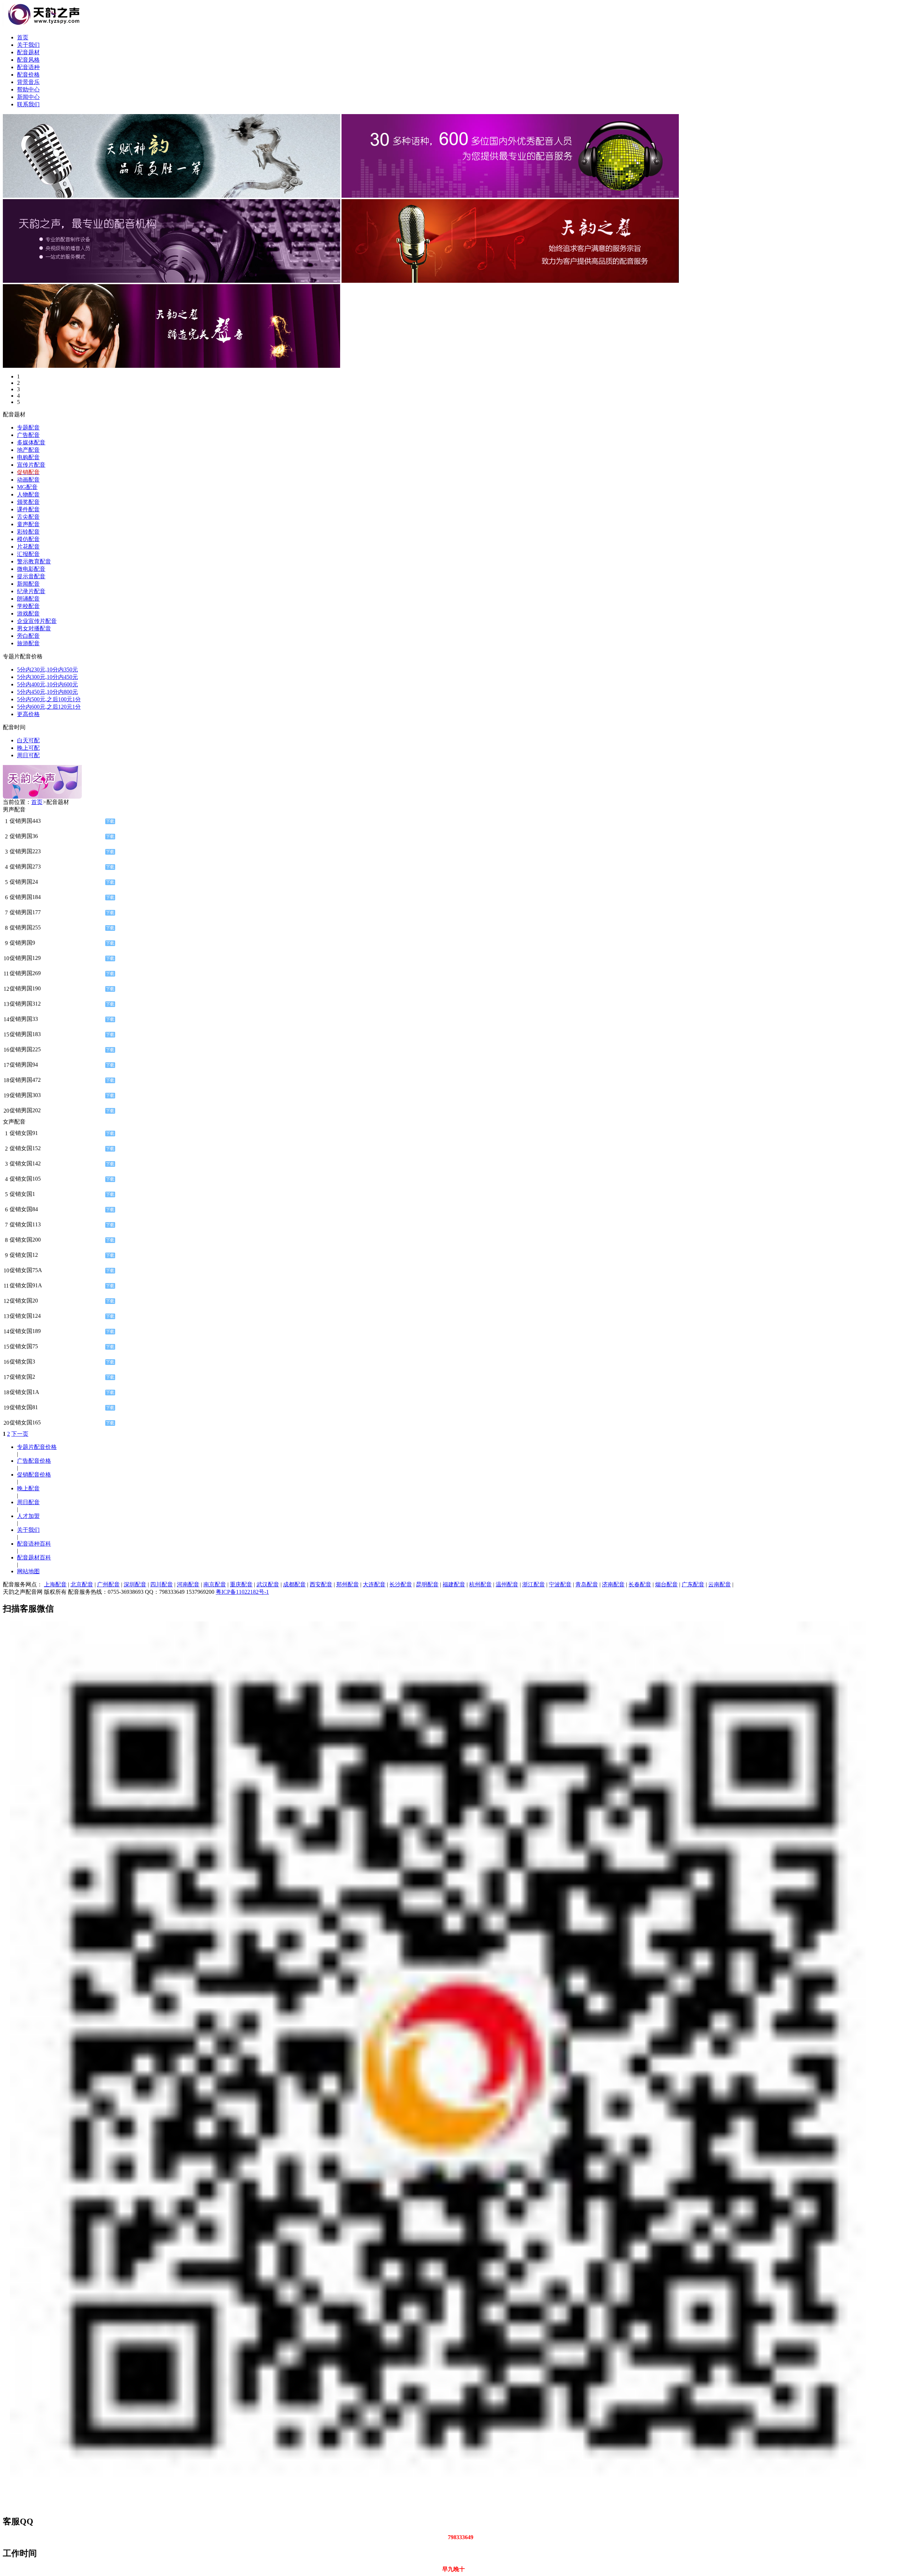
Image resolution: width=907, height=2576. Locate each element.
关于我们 (28, 45)
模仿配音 (28, 539)
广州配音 (108, 1584)
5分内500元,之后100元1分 (49, 699)
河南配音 (188, 1584)
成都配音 (294, 1584)
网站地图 (28, 1571)
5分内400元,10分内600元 (47, 684)
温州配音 (507, 1584)
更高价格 (28, 714)
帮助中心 (28, 89)
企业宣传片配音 (37, 621)
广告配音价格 (34, 1461)
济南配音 (613, 1584)
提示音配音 (31, 576)
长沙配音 (401, 1584)
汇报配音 (28, 554)
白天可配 (28, 740)
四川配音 (162, 1584)
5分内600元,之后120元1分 (49, 707)
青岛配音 (587, 1584)
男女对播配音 (34, 628)
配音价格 (28, 75)
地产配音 (28, 450)
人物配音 (28, 494)
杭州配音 (480, 1584)
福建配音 (454, 1584)
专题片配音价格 (37, 1447)
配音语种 (28, 67)
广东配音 (693, 1584)
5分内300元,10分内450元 (47, 677)
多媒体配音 (31, 442)
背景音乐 (28, 82)
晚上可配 (28, 748)
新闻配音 (28, 584)
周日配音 (28, 1502)
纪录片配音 (31, 591)
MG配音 (27, 487)
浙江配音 (534, 1584)
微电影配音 (31, 569)
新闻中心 (28, 97)
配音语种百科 (34, 1544)
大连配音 (374, 1584)
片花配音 (28, 547)
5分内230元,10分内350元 (47, 670)
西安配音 (321, 1584)
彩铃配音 (28, 532)
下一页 (20, 1434)
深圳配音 (135, 1584)
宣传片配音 (31, 465)
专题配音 (28, 428)
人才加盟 (28, 1516)
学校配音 (28, 606)
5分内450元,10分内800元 (47, 692)
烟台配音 (666, 1584)
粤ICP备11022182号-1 (242, 1592)
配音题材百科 (34, 1557)
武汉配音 (268, 1584)
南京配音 (215, 1584)
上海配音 (55, 1584)
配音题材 (28, 52)
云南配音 (720, 1584)
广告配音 (28, 435)
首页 (23, 37)
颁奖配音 (28, 502)
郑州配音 (348, 1584)
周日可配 (28, 755)
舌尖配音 (28, 517)
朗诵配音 (28, 599)
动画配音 (28, 480)
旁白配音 (28, 636)
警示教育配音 (34, 561)
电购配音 (28, 457)
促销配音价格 (34, 1475)
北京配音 (82, 1584)
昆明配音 (427, 1584)
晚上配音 (28, 1488)
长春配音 (640, 1584)
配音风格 (28, 60)
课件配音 (28, 509)
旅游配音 (28, 643)
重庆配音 (241, 1584)
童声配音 (28, 524)
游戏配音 (28, 614)
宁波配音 (560, 1584)
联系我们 (28, 104)
